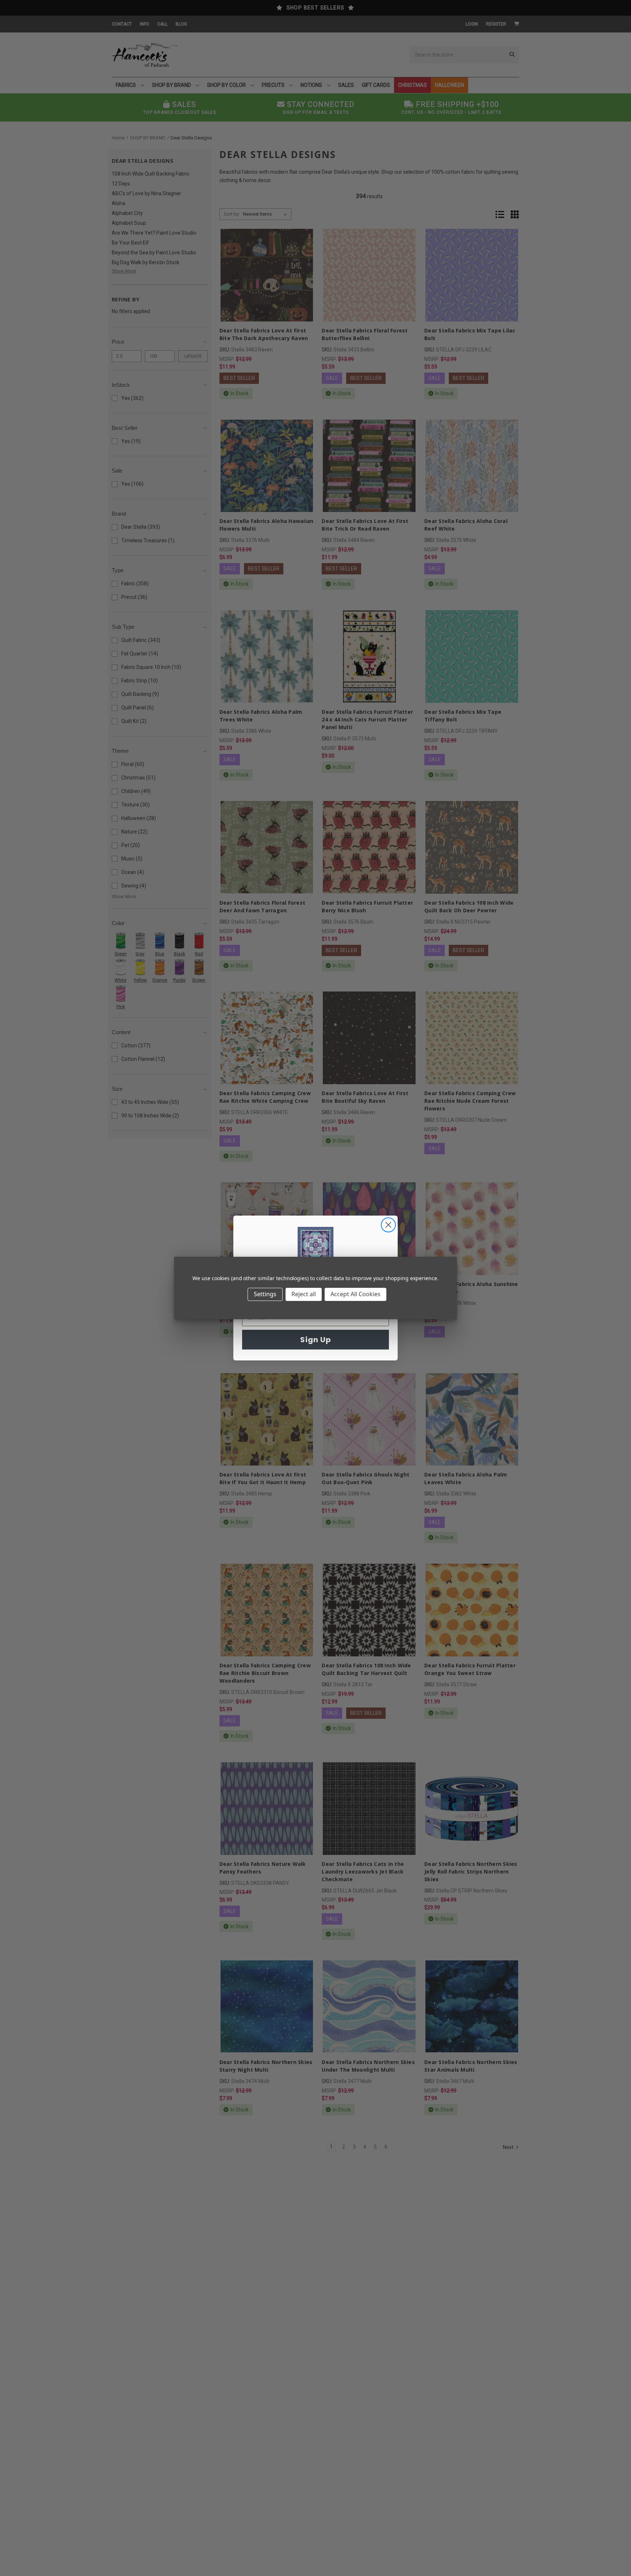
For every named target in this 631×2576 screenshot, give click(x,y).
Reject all (304, 1294)
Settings (265, 1294)
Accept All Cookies (355, 1294)
